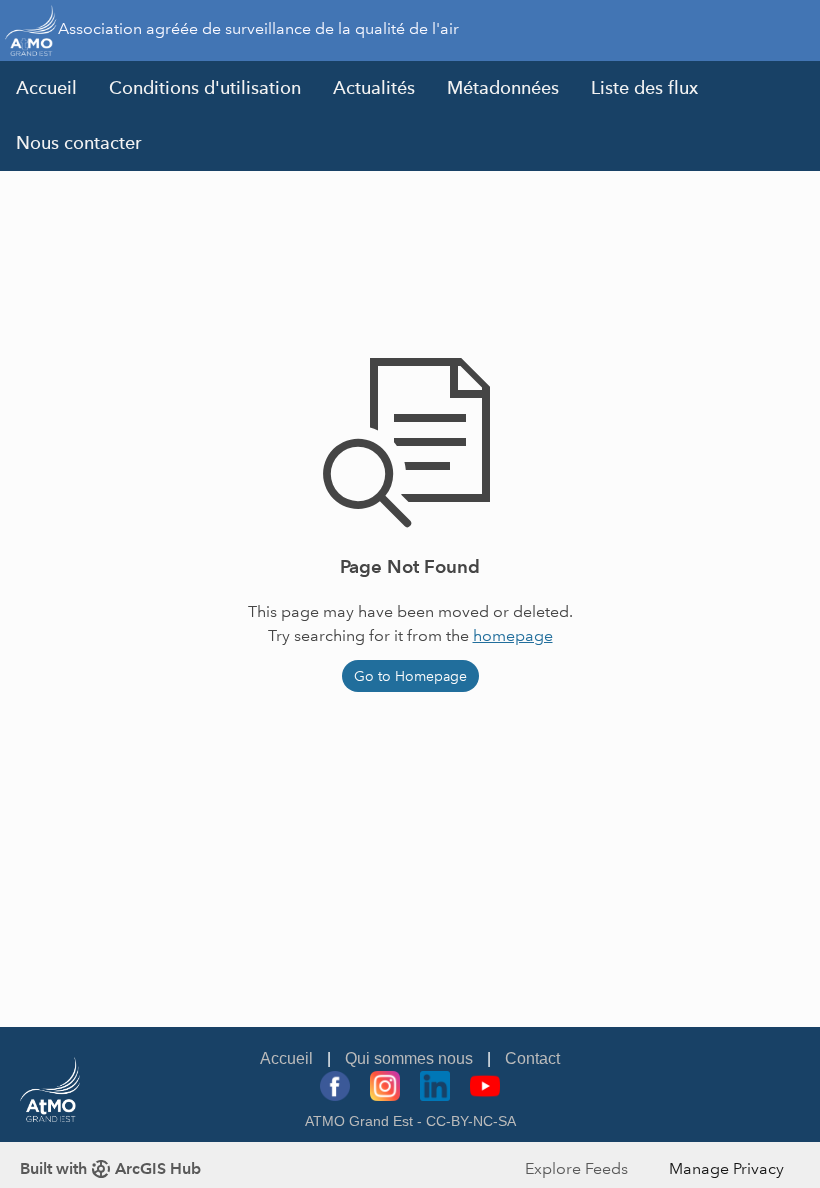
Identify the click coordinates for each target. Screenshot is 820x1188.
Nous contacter (79, 143)
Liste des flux (644, 88)
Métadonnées (503, 88)
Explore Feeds (576, 1168)
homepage (513, 635)
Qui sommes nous (409, 1058)
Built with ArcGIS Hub (110, 1168)
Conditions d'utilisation (205, 88)
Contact (532, 1058)
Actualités (374, 88)
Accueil (46, 88)
